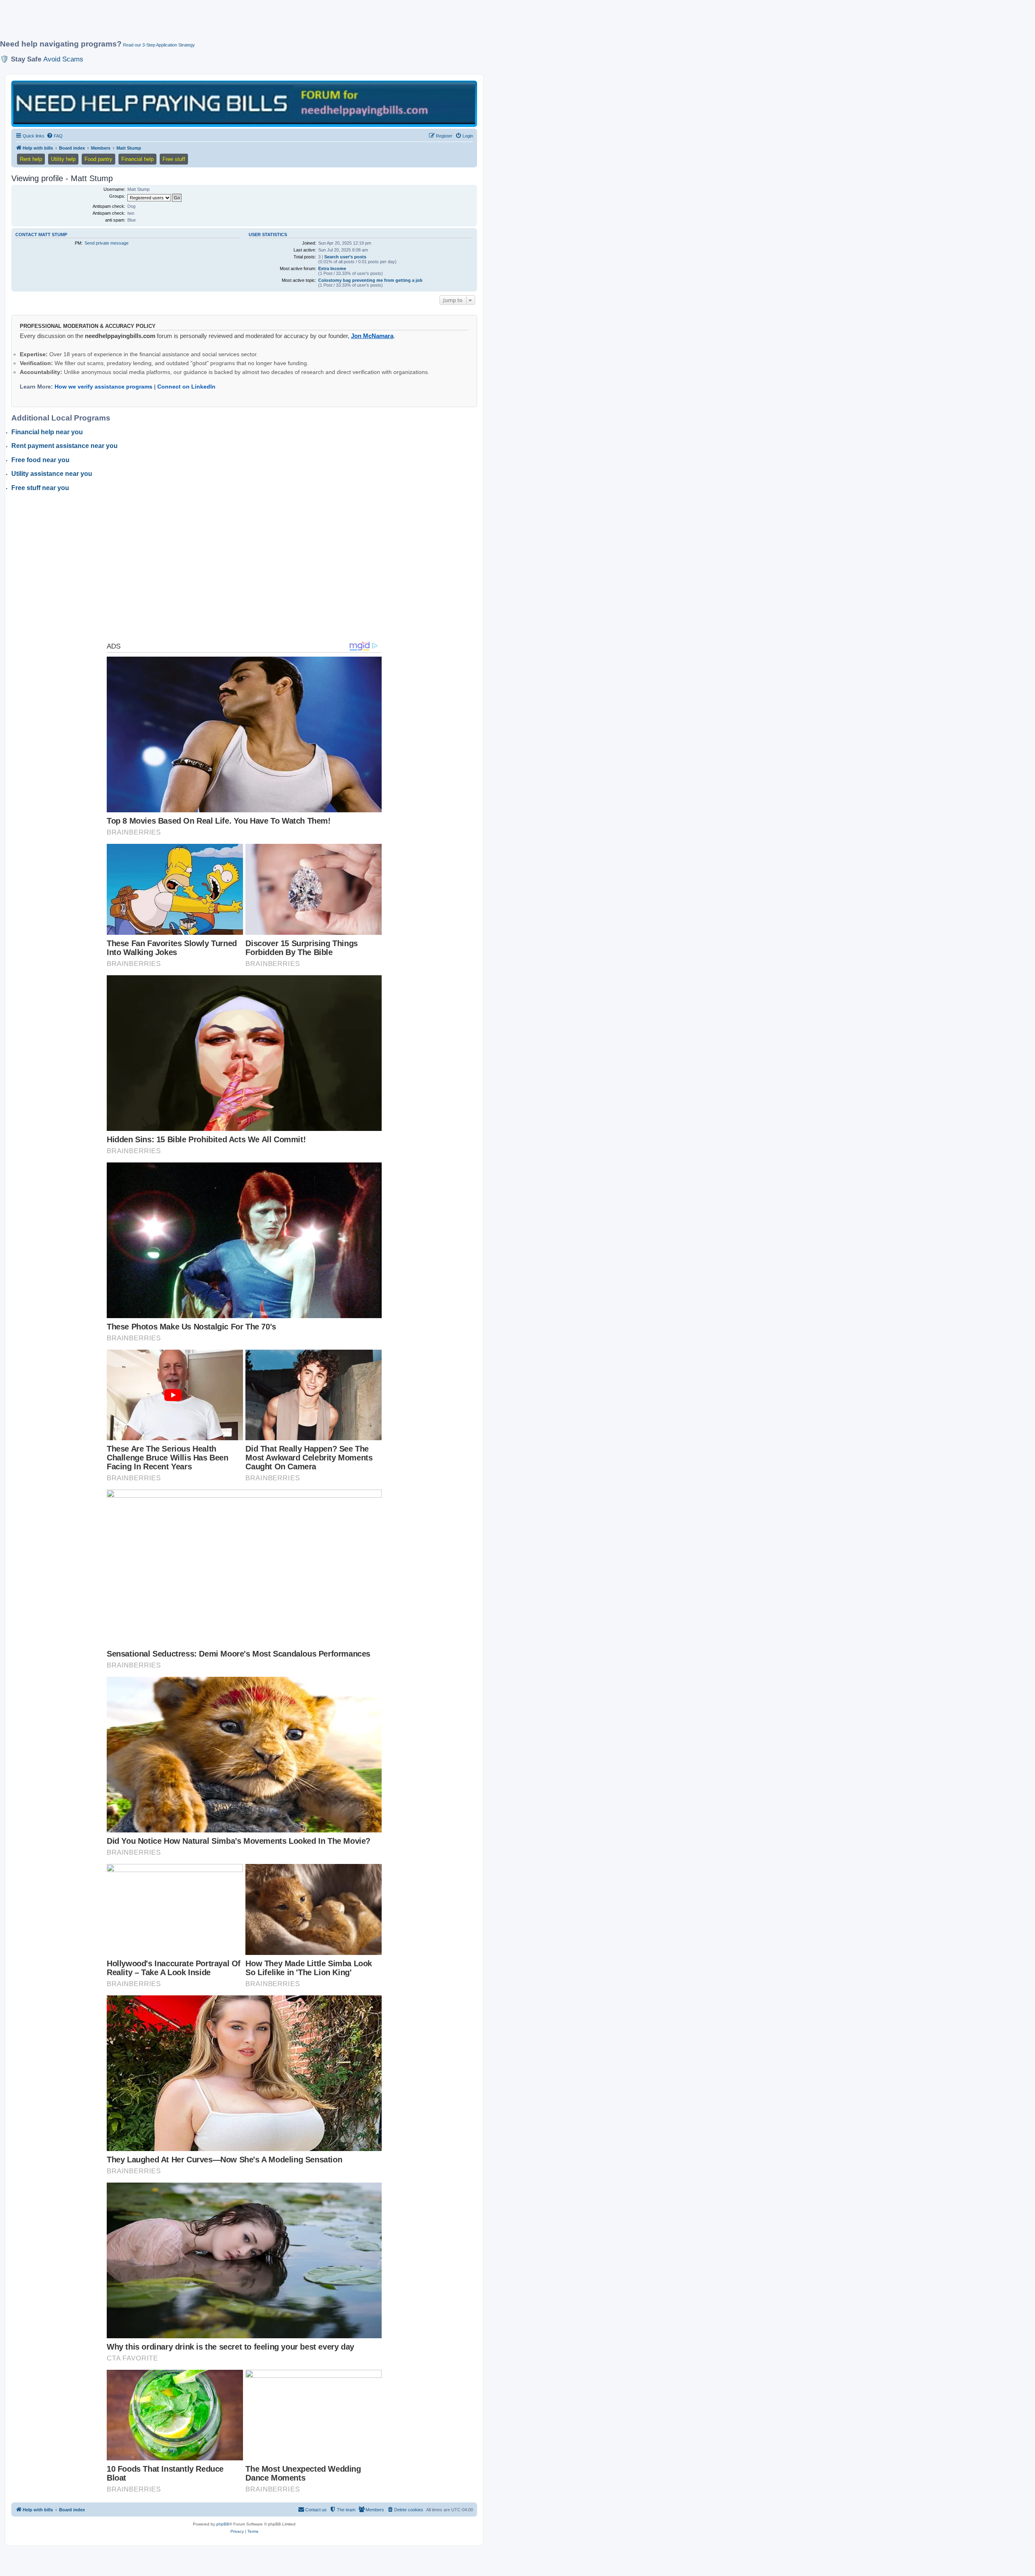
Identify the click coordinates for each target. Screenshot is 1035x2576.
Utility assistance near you (52, 474)
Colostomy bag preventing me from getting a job (370, 280)
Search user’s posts (345, 257)
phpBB (223, 2524)
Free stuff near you (40, 488)
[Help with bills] (244, 103)
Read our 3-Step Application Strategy (159, 45)
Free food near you (40, 460)
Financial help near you (47, 432)
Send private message (107, 243)
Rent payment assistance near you (64, 446)
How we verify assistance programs (103, 387)
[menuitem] (55, 136)
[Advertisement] (196, 23)
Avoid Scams (63, 59)
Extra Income (332, 268)
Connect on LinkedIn (186, 387)
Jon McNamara (372, 336)
